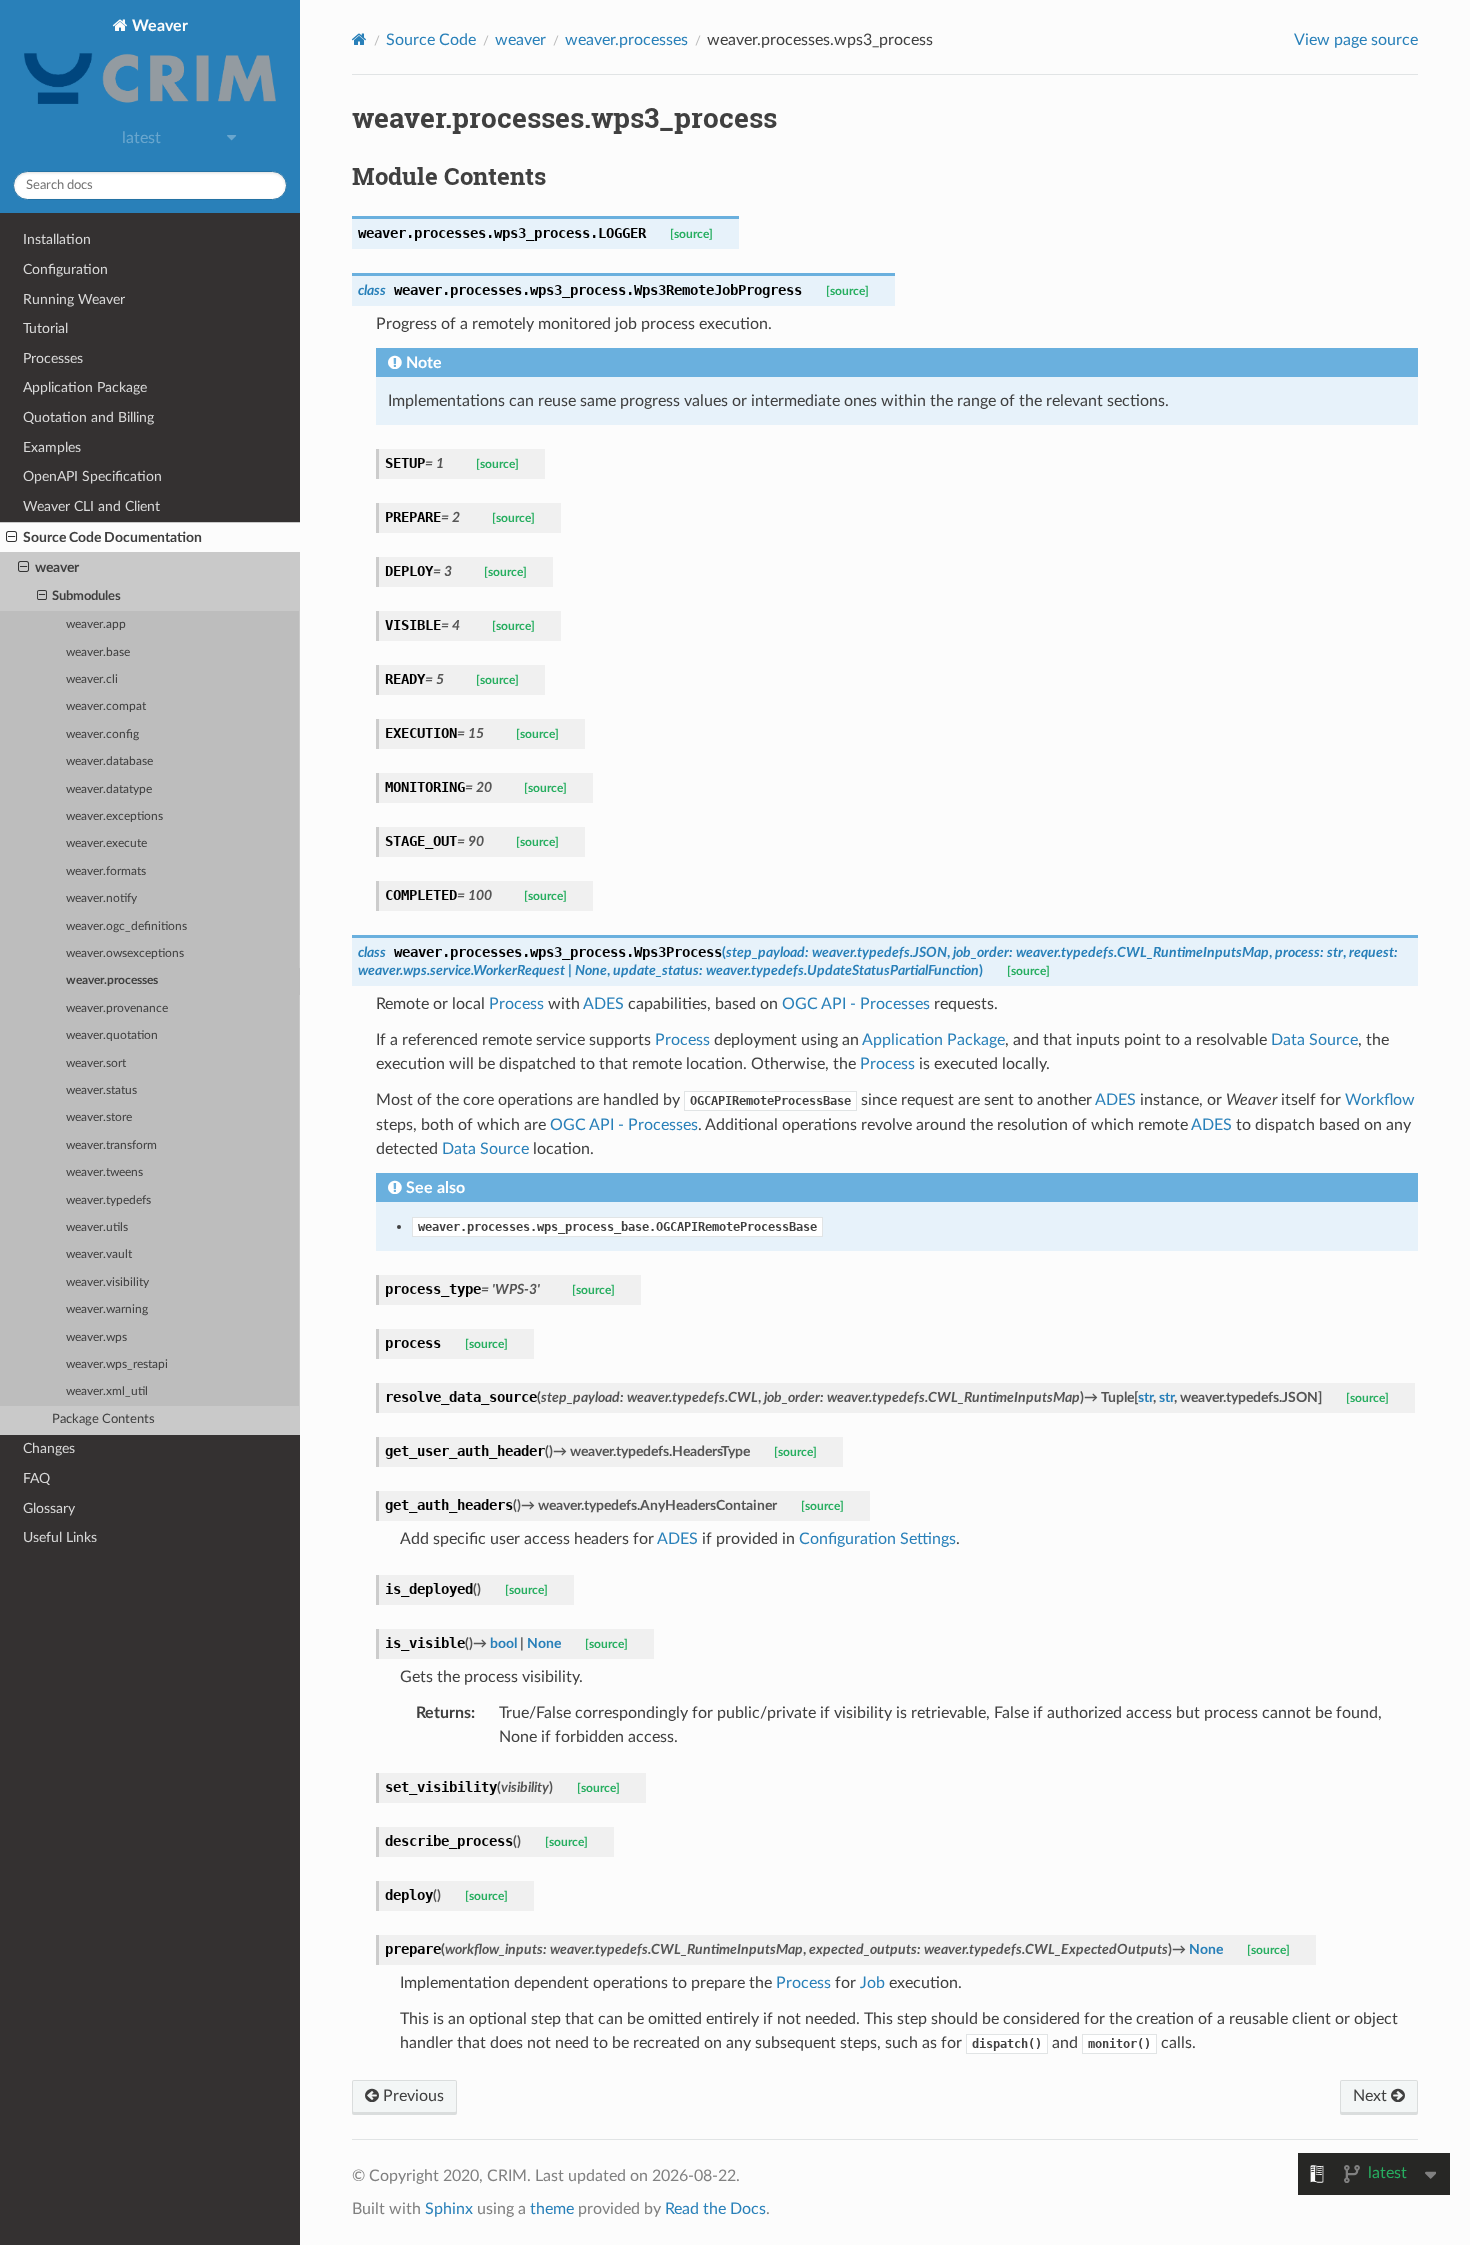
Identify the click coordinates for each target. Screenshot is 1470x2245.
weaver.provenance (117, 1008)
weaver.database (109, 761)
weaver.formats (106, 871)
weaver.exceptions (114, 816)
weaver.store (99, 1117)
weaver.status (101, 1090)
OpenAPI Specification (92, 476)
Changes (49, 1448)
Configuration (65, 269)
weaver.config (102, 734)
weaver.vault (99, 1254)
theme (552, 2209)
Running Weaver (74, 299)
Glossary (49, 1508)
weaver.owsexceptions (125, 953)
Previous (411, 2096)
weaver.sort (96, 1063)
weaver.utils (97, 1227)
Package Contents (103, 1419)
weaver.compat (106, 706)
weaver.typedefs (108, 1200)
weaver (57, 567)
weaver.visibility (107, 1282)
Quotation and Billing (88, 417)
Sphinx (449, 2209)
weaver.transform (111, 1145)
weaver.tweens (104, 1172)
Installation (57, 239)
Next (1372, 2096)
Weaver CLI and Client (91, 506)
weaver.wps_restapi (117, 1364)
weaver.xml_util (107, 1391)
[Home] (359, 39)
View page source (1356, 40)
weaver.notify (101, 898)
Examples (52, 447)
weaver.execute (106, 843)
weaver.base (98, 652)
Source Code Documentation (112, 537)
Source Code (431, 40)
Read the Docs (715, 2209)
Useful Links (60, 1537)
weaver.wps (96, 1337)
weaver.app (96, 624)
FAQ (36, 1478)
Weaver (158, 26)
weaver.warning (107, 1309)
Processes (53, 358)
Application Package (85, 387)
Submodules (86, 596)
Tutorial (45, 328)
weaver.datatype (109, 789)
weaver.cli (92, 679)
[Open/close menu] (11, 538)
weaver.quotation (112, 1035)
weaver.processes (112, 980)
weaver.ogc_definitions (126, 926)
